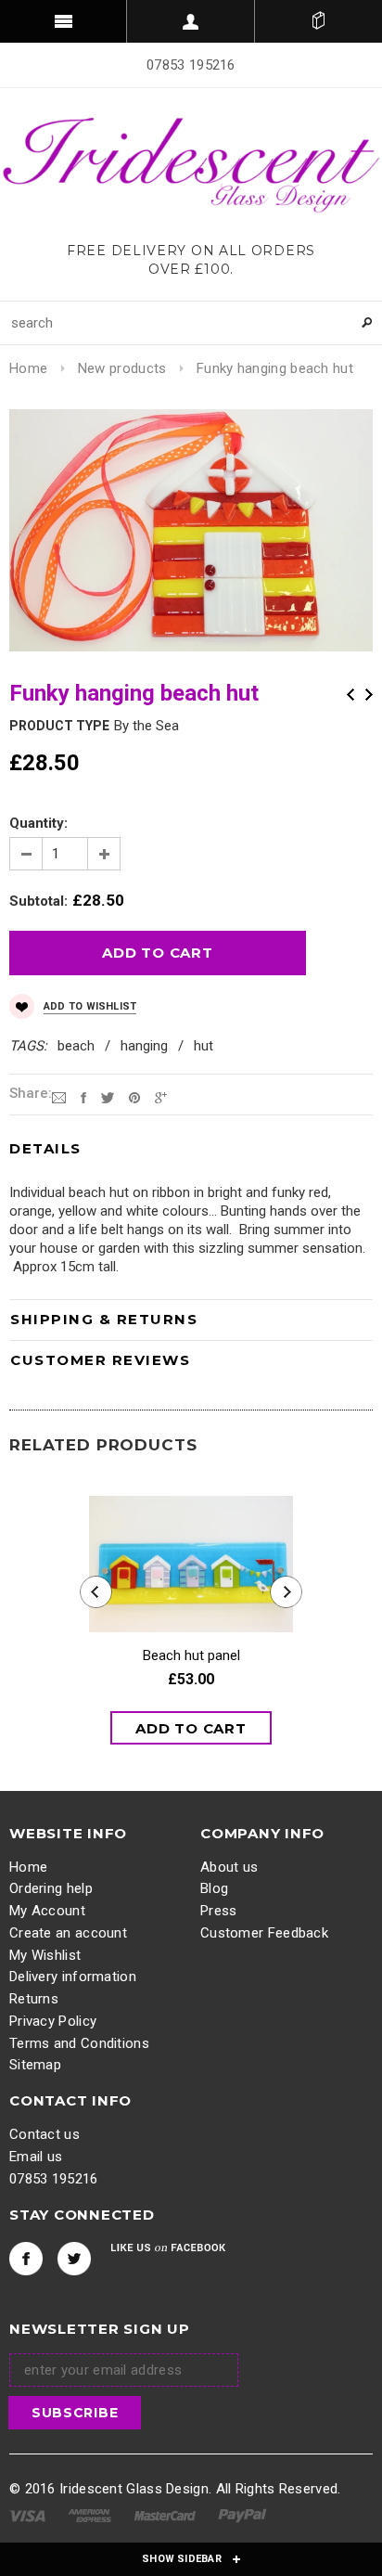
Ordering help (51, 1888)
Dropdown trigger (191, 21)
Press (219, 1911)
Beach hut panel (191, 1655)
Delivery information (73, 1977)
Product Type (59, 726)
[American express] (89, 2515)
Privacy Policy (53, 2021)
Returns (34, 1999)
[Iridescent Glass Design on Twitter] (74, 2259)
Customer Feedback (264, 1933)
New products (122, 368)
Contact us (45, 2134)
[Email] (59, 1097)
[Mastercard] (165, 2515)
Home (28, 368)
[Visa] (27, 2515)
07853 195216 (54, 2179)
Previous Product (350, 695)
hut (204, 1046)
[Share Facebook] (83, 1097)
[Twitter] (108, 1097)
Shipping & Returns (104, 1319)
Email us (36, 2157)
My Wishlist (45, 1955)
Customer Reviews (100, 1360)
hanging (144, 1046)
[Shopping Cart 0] (318, 21)
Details (45, 1148)
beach (76, 1046)
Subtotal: (38, 901)
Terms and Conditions (79, 2043)
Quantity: (38, 823)
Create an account (68, 1933)
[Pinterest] (134, 1097)
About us (229, 1867)
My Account (47, 1911)
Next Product (369, 695)
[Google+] (161, 1097)
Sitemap (35, 2065)
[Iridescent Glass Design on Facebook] (26, 2259)
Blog (214, 1888)
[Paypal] (242, 2515)
